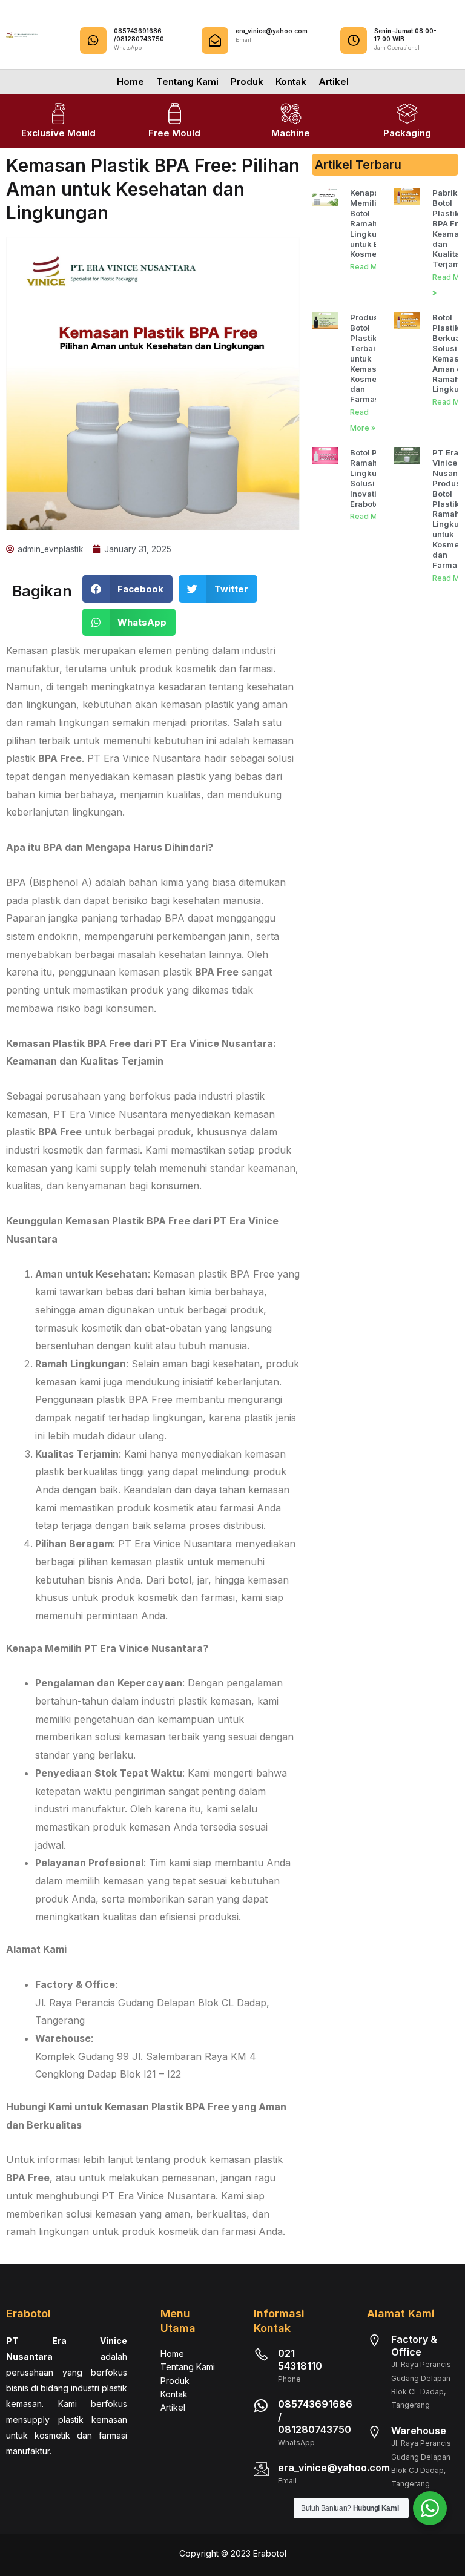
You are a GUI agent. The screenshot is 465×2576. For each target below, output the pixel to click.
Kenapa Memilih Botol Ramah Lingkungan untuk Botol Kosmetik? (373, 223)
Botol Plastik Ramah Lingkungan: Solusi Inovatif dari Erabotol (374, 478)
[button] (128, 589)
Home (130, 81)
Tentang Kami (187, 81)
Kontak (291, 81)
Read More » (373, 267)
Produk (247, 81)
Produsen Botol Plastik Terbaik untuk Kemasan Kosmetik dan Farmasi (369, 358)
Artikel (334, 81)
